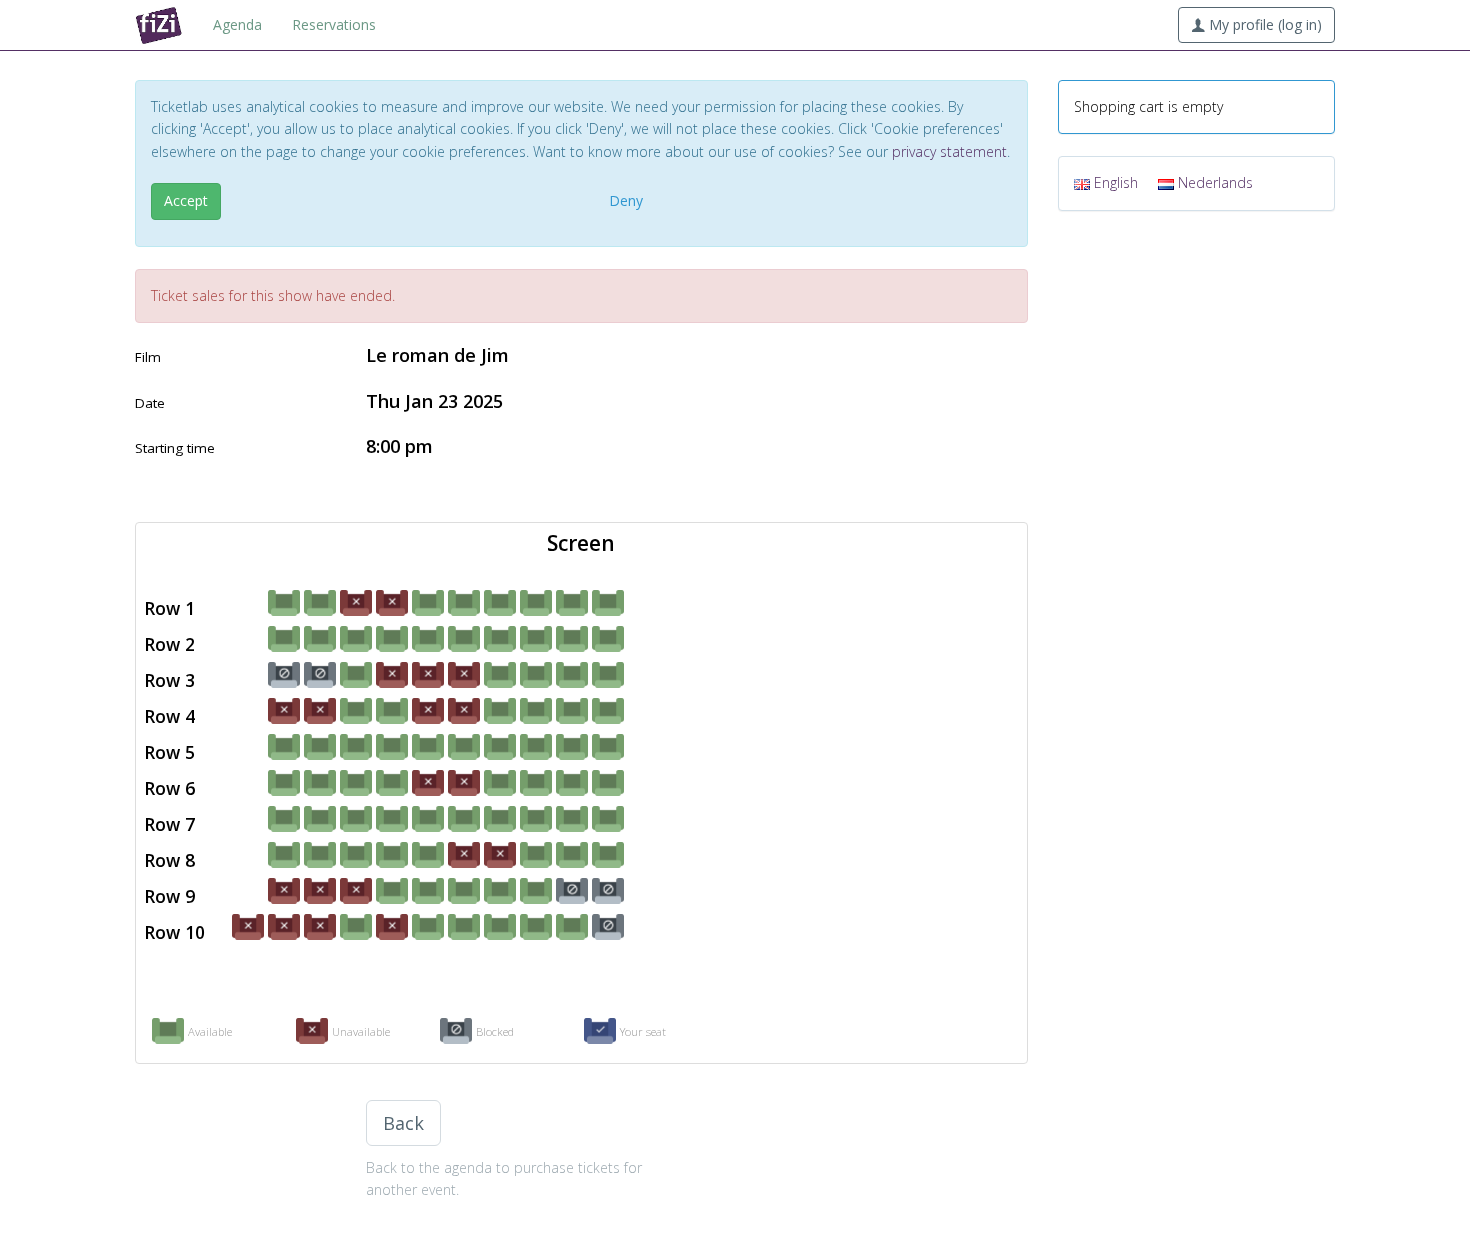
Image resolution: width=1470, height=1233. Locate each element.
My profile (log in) (1263, 24)
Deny (626, 200)
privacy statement (949, 151)
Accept (186, 200)
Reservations (334, 24)
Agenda (237, 24)
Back (403, 1123)
